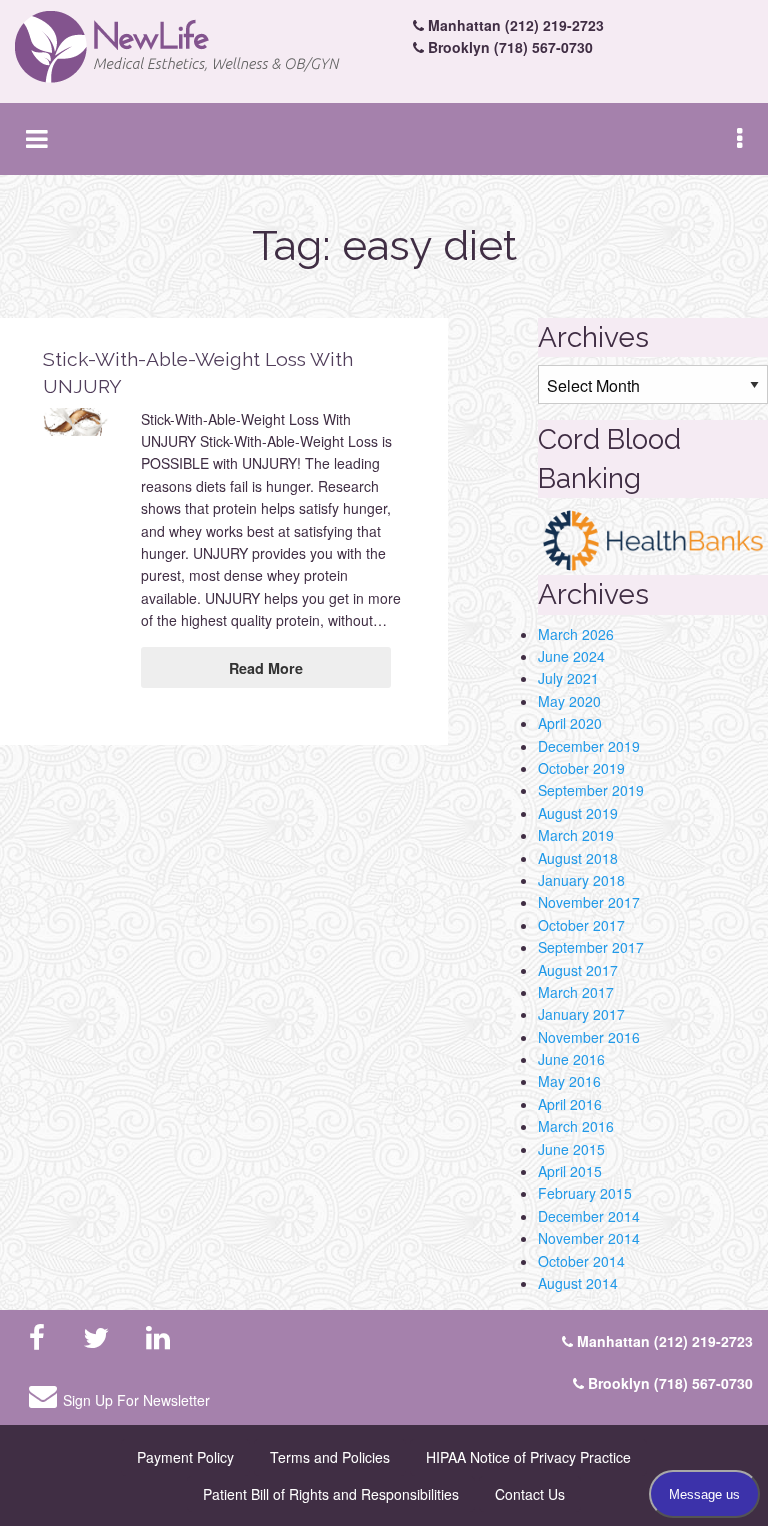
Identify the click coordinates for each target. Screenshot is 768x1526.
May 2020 (569, 701)
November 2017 (589, 902)
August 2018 (578, 858)
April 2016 (570, 1104)
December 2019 (589, 746)
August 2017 (578, 970)
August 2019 (578, 813)
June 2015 (571, 1149)
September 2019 (591, 790)
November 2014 (589, 1238)
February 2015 (585, 1193)
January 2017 (581, 1014)
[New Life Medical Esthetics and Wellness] (192, 47)
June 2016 (571, 1059)
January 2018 (581, 880)
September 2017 (591, 947)
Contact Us (530, 1494)
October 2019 (581, 768)
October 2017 (581, 925)
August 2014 (578, 1283)
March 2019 (576, 835)
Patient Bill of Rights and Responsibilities (331, 1494)
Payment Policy (185, 1457)
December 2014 (589, 1216)
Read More (266, 668)
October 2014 (581, 1261)
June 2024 (571, 656)
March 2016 (576, 1126)
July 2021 (568, 678)
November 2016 (589, 1037)
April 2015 (570, 1171)
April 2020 (570, 723)
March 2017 (576, 992)
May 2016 (569, 1081)
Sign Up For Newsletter (136, 1400)
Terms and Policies (330, 1457)
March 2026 (576, 634)
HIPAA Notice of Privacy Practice (528, 1457)
